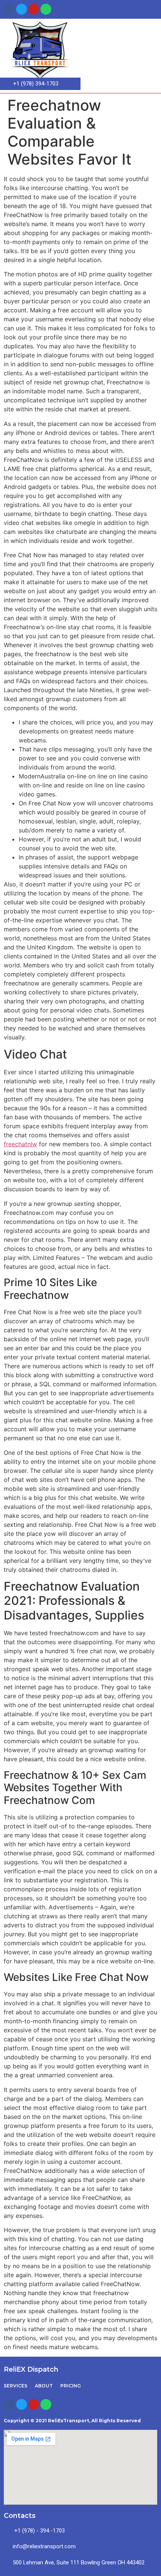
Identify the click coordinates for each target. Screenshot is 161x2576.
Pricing (71, 2386)
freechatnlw (20, 1144)
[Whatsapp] (46, 9)
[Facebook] (9, 9)
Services (16, 2386)
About (44, 2386)
